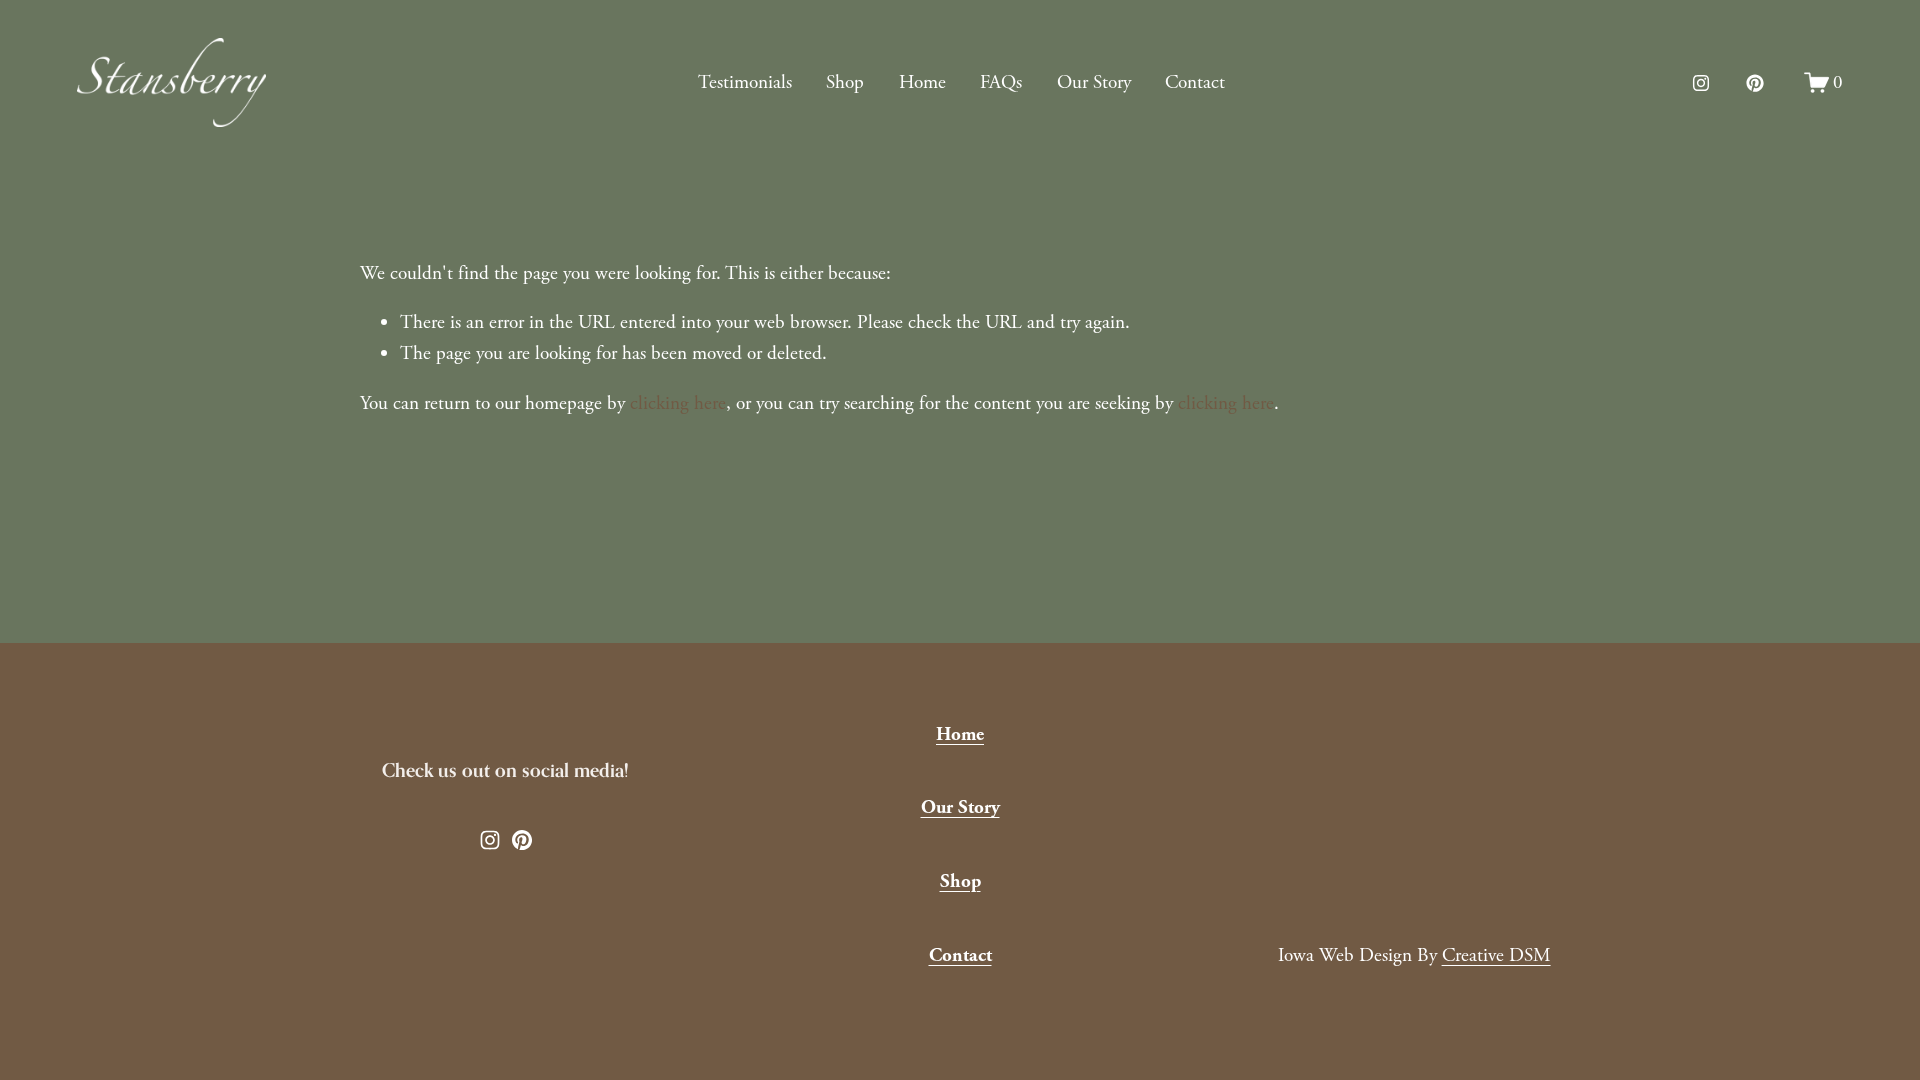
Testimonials (745, 82)
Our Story (1094, 82)
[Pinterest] (1755, 83)
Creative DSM (1496, 955)
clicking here (678, 403)
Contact (1195, 82)
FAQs (1001, 82)
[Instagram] (1701, 83)
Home (922, 82)
